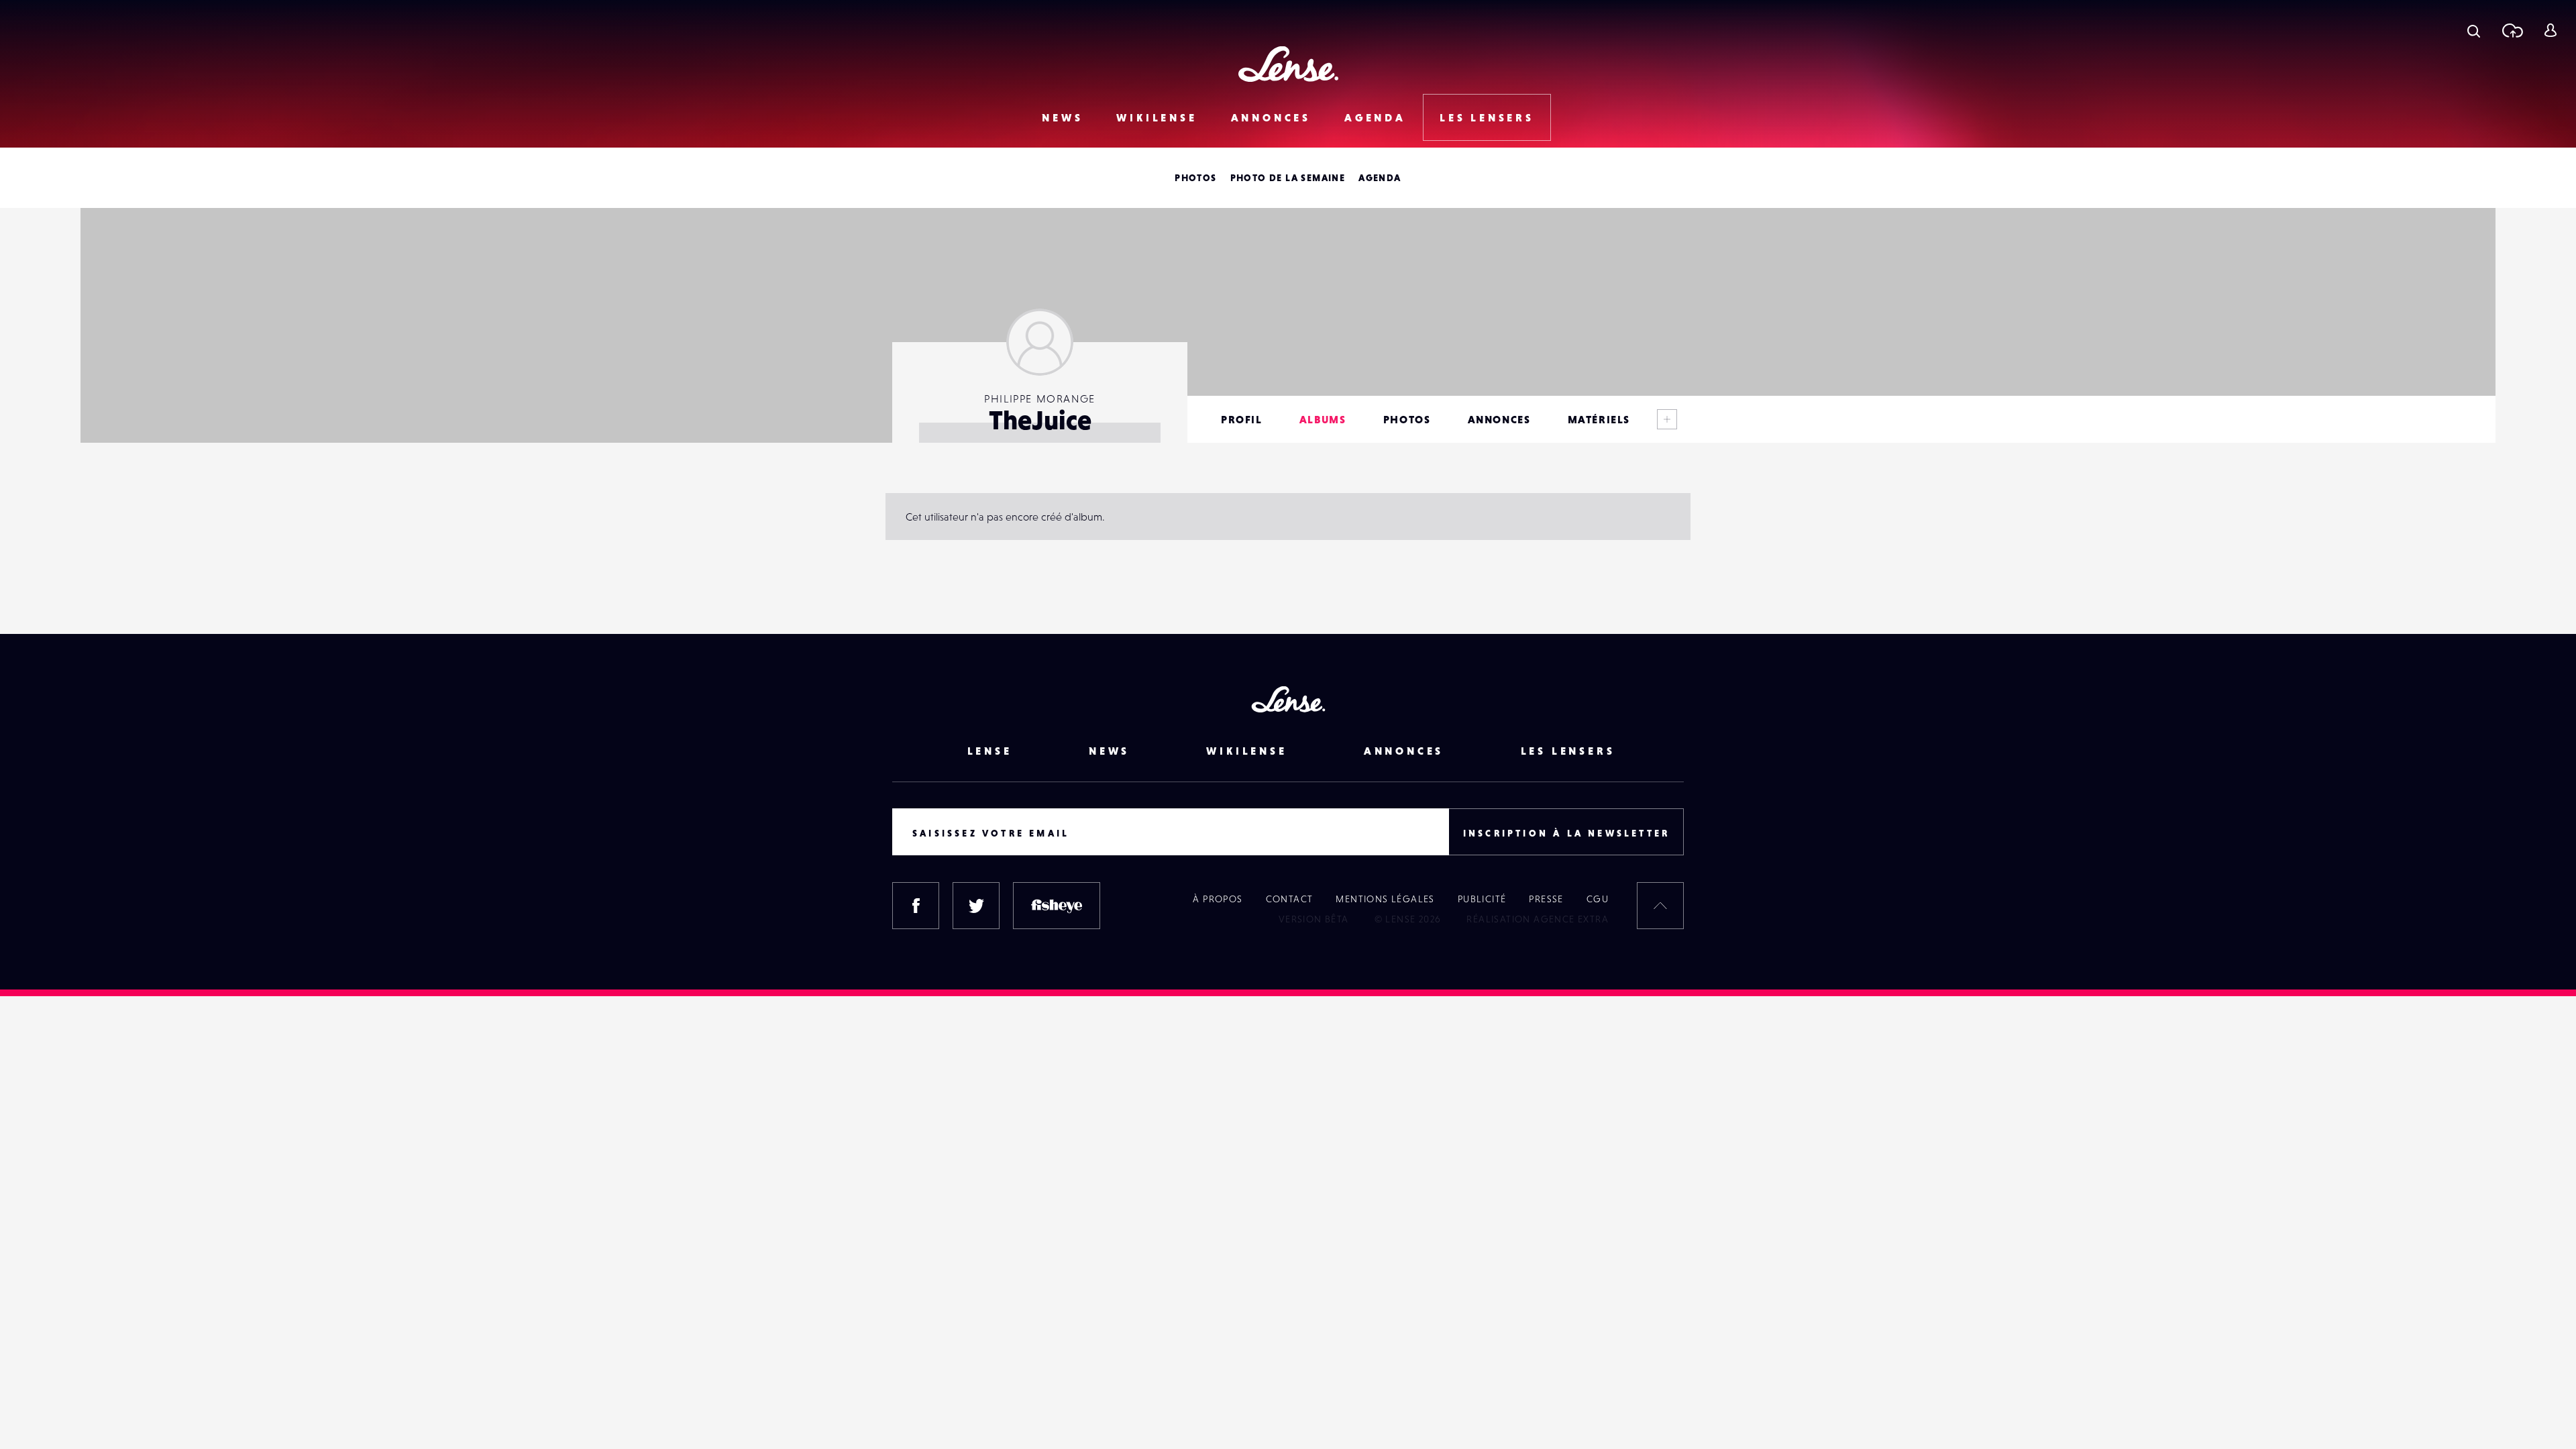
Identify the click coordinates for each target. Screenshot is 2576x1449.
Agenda (1375, 117)
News (1062, 117)
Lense (990, 751)
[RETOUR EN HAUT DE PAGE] (1660, 906)
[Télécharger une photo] (2512, 30)
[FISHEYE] (1057, 906)
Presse (1546, 899)
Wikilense (1157, 117)
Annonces (1271, 117)
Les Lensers (1487, 117)
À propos (1218, 899)
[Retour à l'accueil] (1288, 64)
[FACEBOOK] (916, 906)
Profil (1242, 419)
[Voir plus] (1667, 419)
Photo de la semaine (1288, 178)
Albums (1323, 419)
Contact (1290, 899)
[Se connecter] (2550, 30)
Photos (1195, 178)
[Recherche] (2474, 30)
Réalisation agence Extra (1538, 919)
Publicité (1482, 899)
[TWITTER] (976, 906)
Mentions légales (1385, 899)
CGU (1598, 899)
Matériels (1599, 419)
